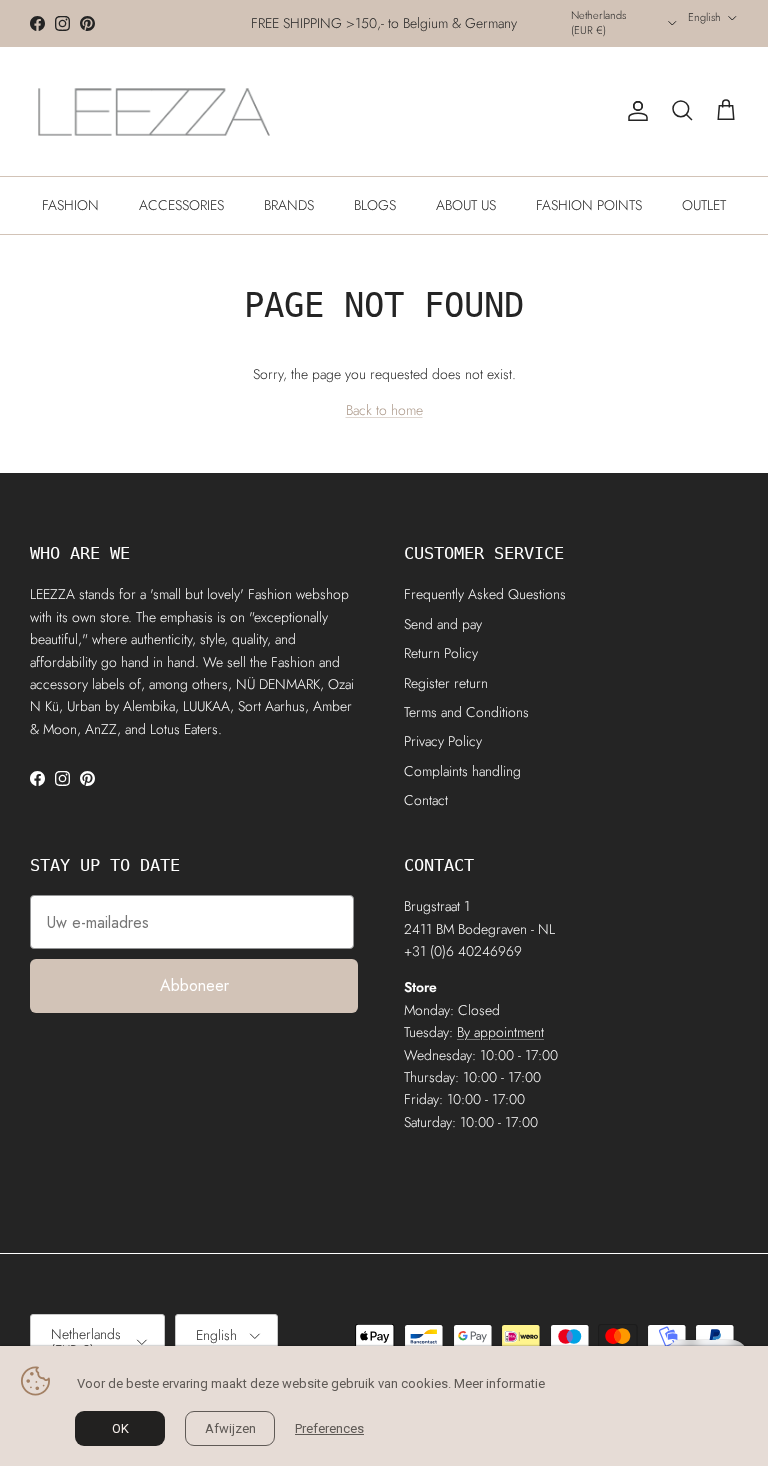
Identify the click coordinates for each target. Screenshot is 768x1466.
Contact (426, 800)
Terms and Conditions (466, 712)
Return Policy (441, 653)
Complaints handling (462, 771)
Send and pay (443, 624)
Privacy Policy (443, 741)
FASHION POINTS (589, 205)
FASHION (70, 205)
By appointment (500, 1032)
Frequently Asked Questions (485, 594)
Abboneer (194, 985)
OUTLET (704, 205)
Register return (446, 683)
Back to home (384, 410)
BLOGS (375, 205)
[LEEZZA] (155, 111)
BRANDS (289, 205)
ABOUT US (466, 205)
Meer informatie (499, 1383)
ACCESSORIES (181, 205)
